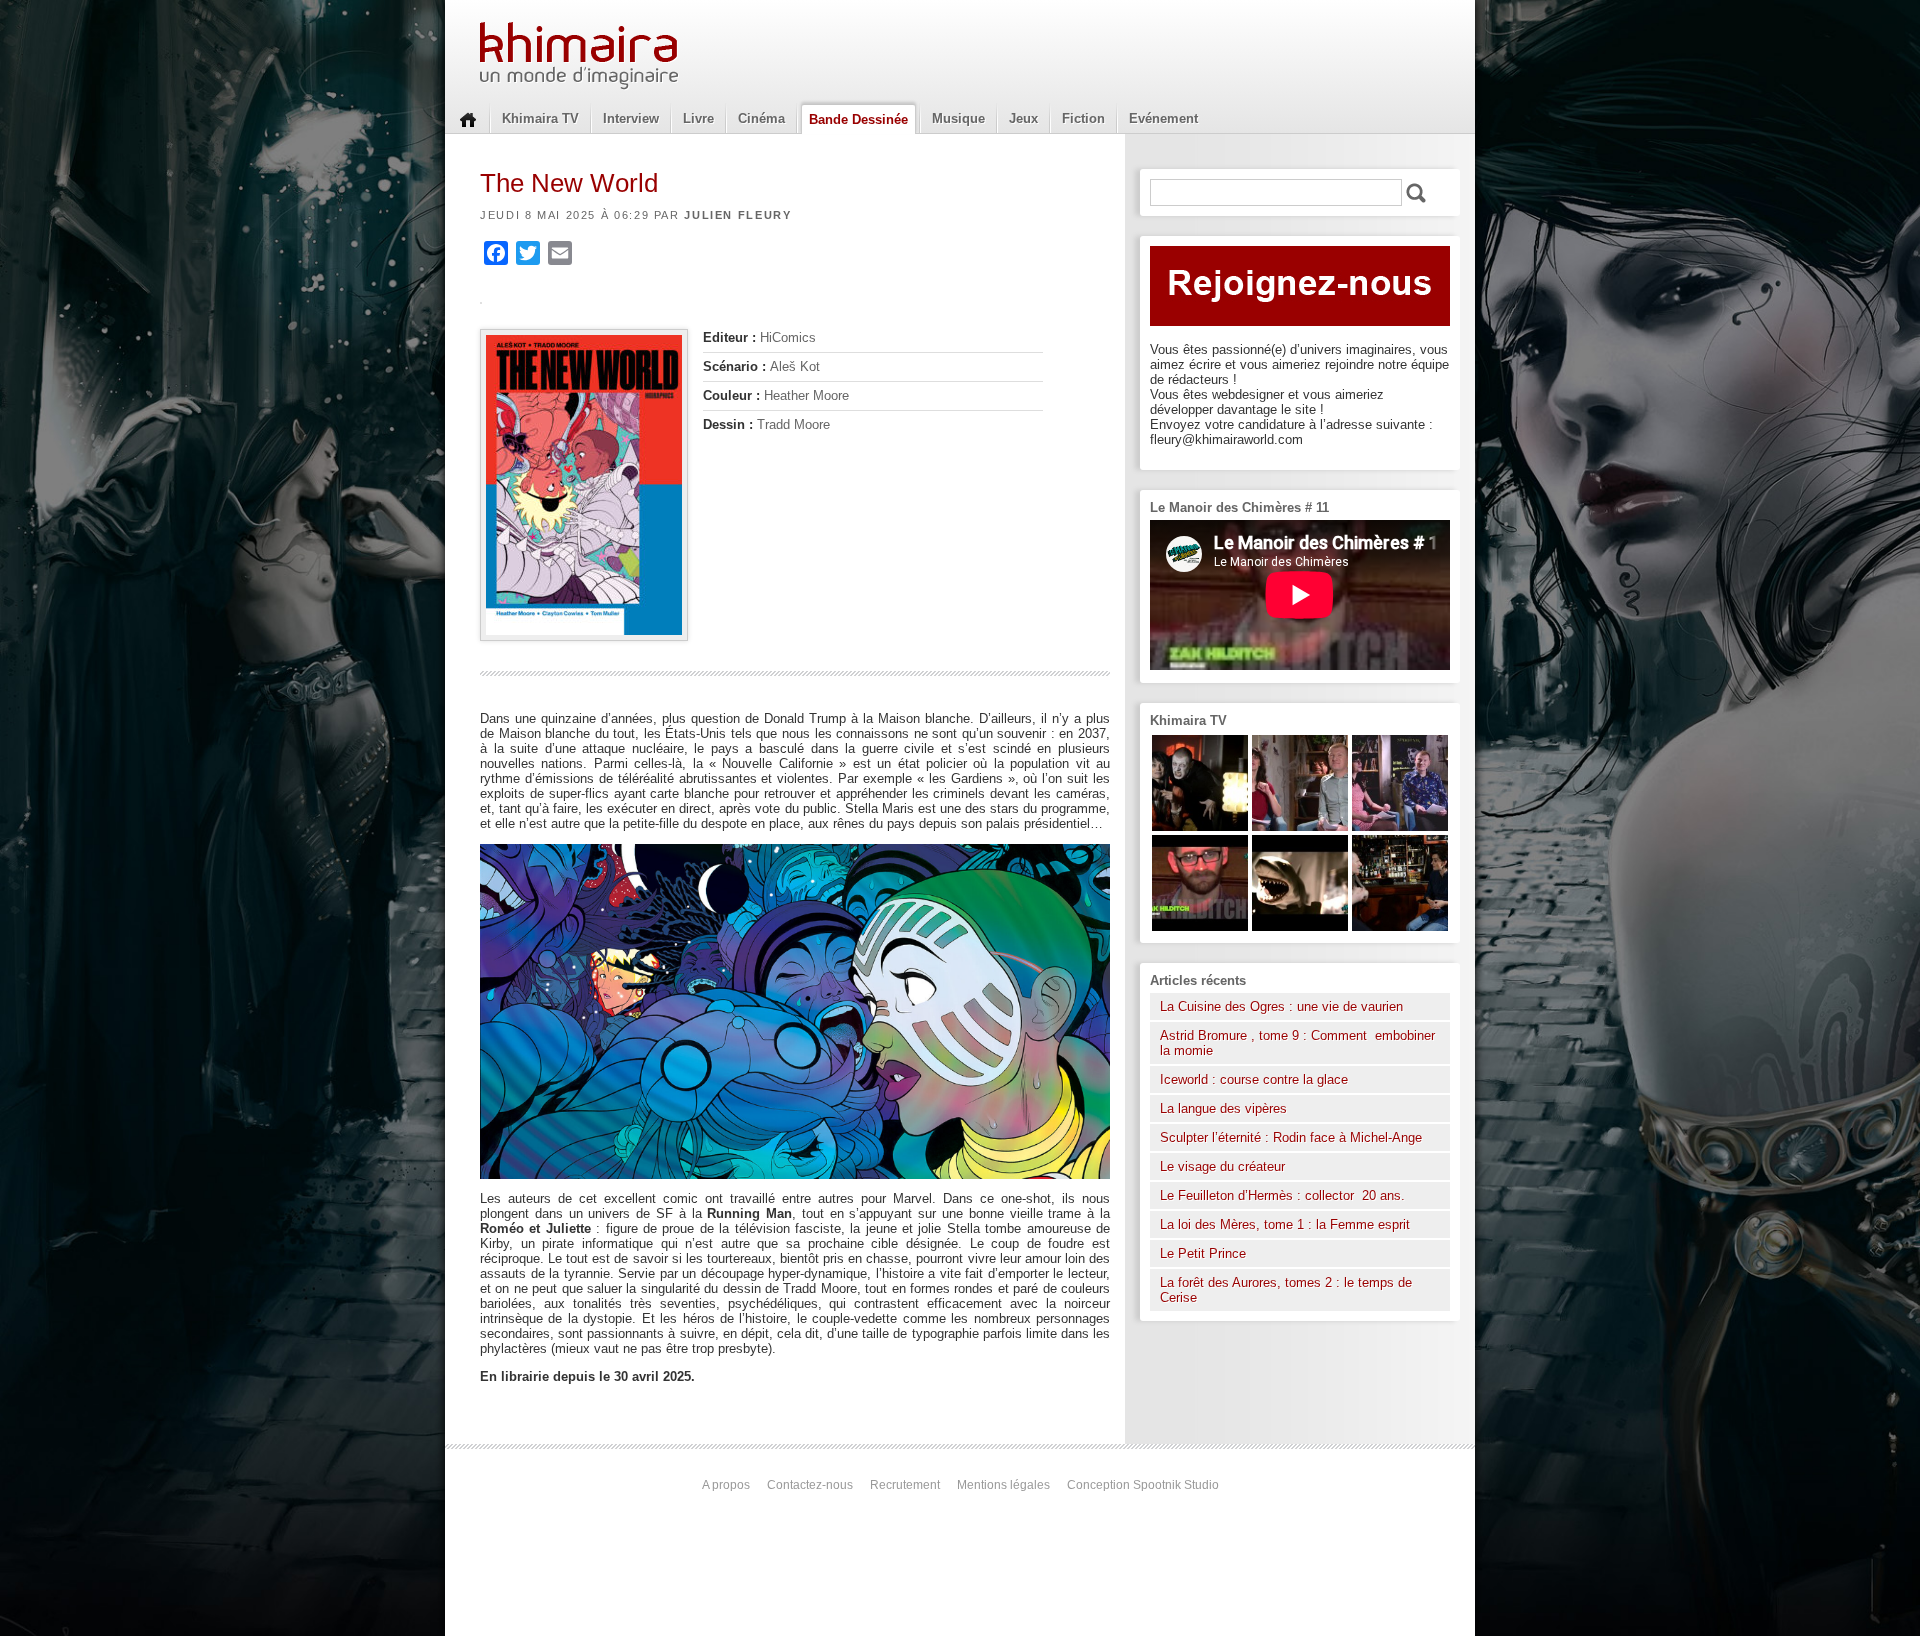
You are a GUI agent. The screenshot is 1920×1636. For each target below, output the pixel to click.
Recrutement (905, 1485)
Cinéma (761, 118)
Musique (958, 118)
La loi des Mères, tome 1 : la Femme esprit (1285, 1224)
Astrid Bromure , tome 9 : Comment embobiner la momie (1297, 1043)
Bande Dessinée (858, 119)
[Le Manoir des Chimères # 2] (1300, 826)
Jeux (1023, 118)
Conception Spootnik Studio (1143, 1485)
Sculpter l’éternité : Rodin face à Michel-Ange (1291, 1137)
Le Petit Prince (1203, 1253)
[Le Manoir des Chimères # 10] (1300, 926)
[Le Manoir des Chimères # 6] (1400, 926)
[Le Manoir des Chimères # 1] (1400, 826)
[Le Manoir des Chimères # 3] (1200, 826)
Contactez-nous (810, 1485)
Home (468, 118)
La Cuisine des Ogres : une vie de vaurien (1281, 1006)
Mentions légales (1003, 1485)
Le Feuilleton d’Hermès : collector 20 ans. (1284, 1195)
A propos (726, 1485)
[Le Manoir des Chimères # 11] (1200, 926)
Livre (698, 118)
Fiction (1083, 118)
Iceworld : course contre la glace (1254, 1079)
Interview (631, 118)
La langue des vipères (1223, 1108)
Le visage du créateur (1222, 1166)
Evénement (1163, 118)
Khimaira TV (540, 118)
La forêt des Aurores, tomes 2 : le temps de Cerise (1286, 1290)
